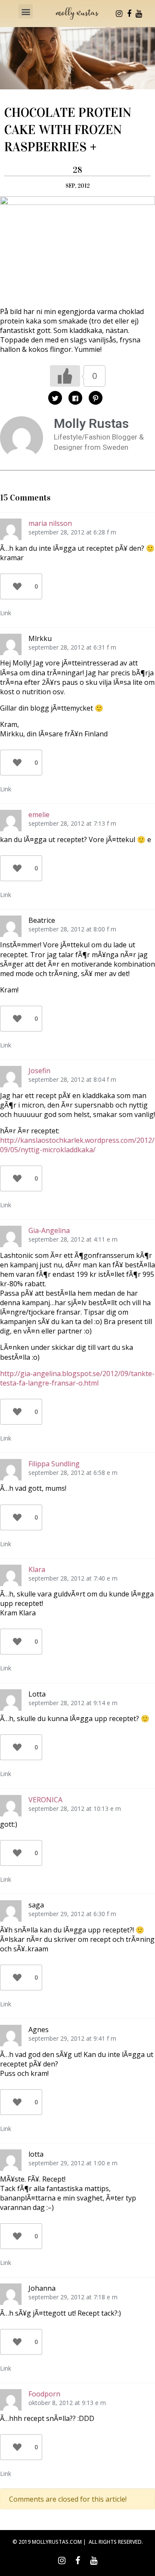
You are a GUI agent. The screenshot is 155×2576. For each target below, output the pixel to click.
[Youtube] (139, 14)
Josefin (39, 1071)
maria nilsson (50, 523)
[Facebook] (129, 14)
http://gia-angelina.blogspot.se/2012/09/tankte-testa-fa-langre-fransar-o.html (77, 1378)
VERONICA (45, 1800)
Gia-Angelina (49, 1230)
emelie (39, 815)
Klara (37, 1569)
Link (6, 613)
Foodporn (44, 2394)
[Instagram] (119, 14)
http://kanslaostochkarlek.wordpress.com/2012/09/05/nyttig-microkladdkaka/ (77, 1145)
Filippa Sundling (54, 1464)
